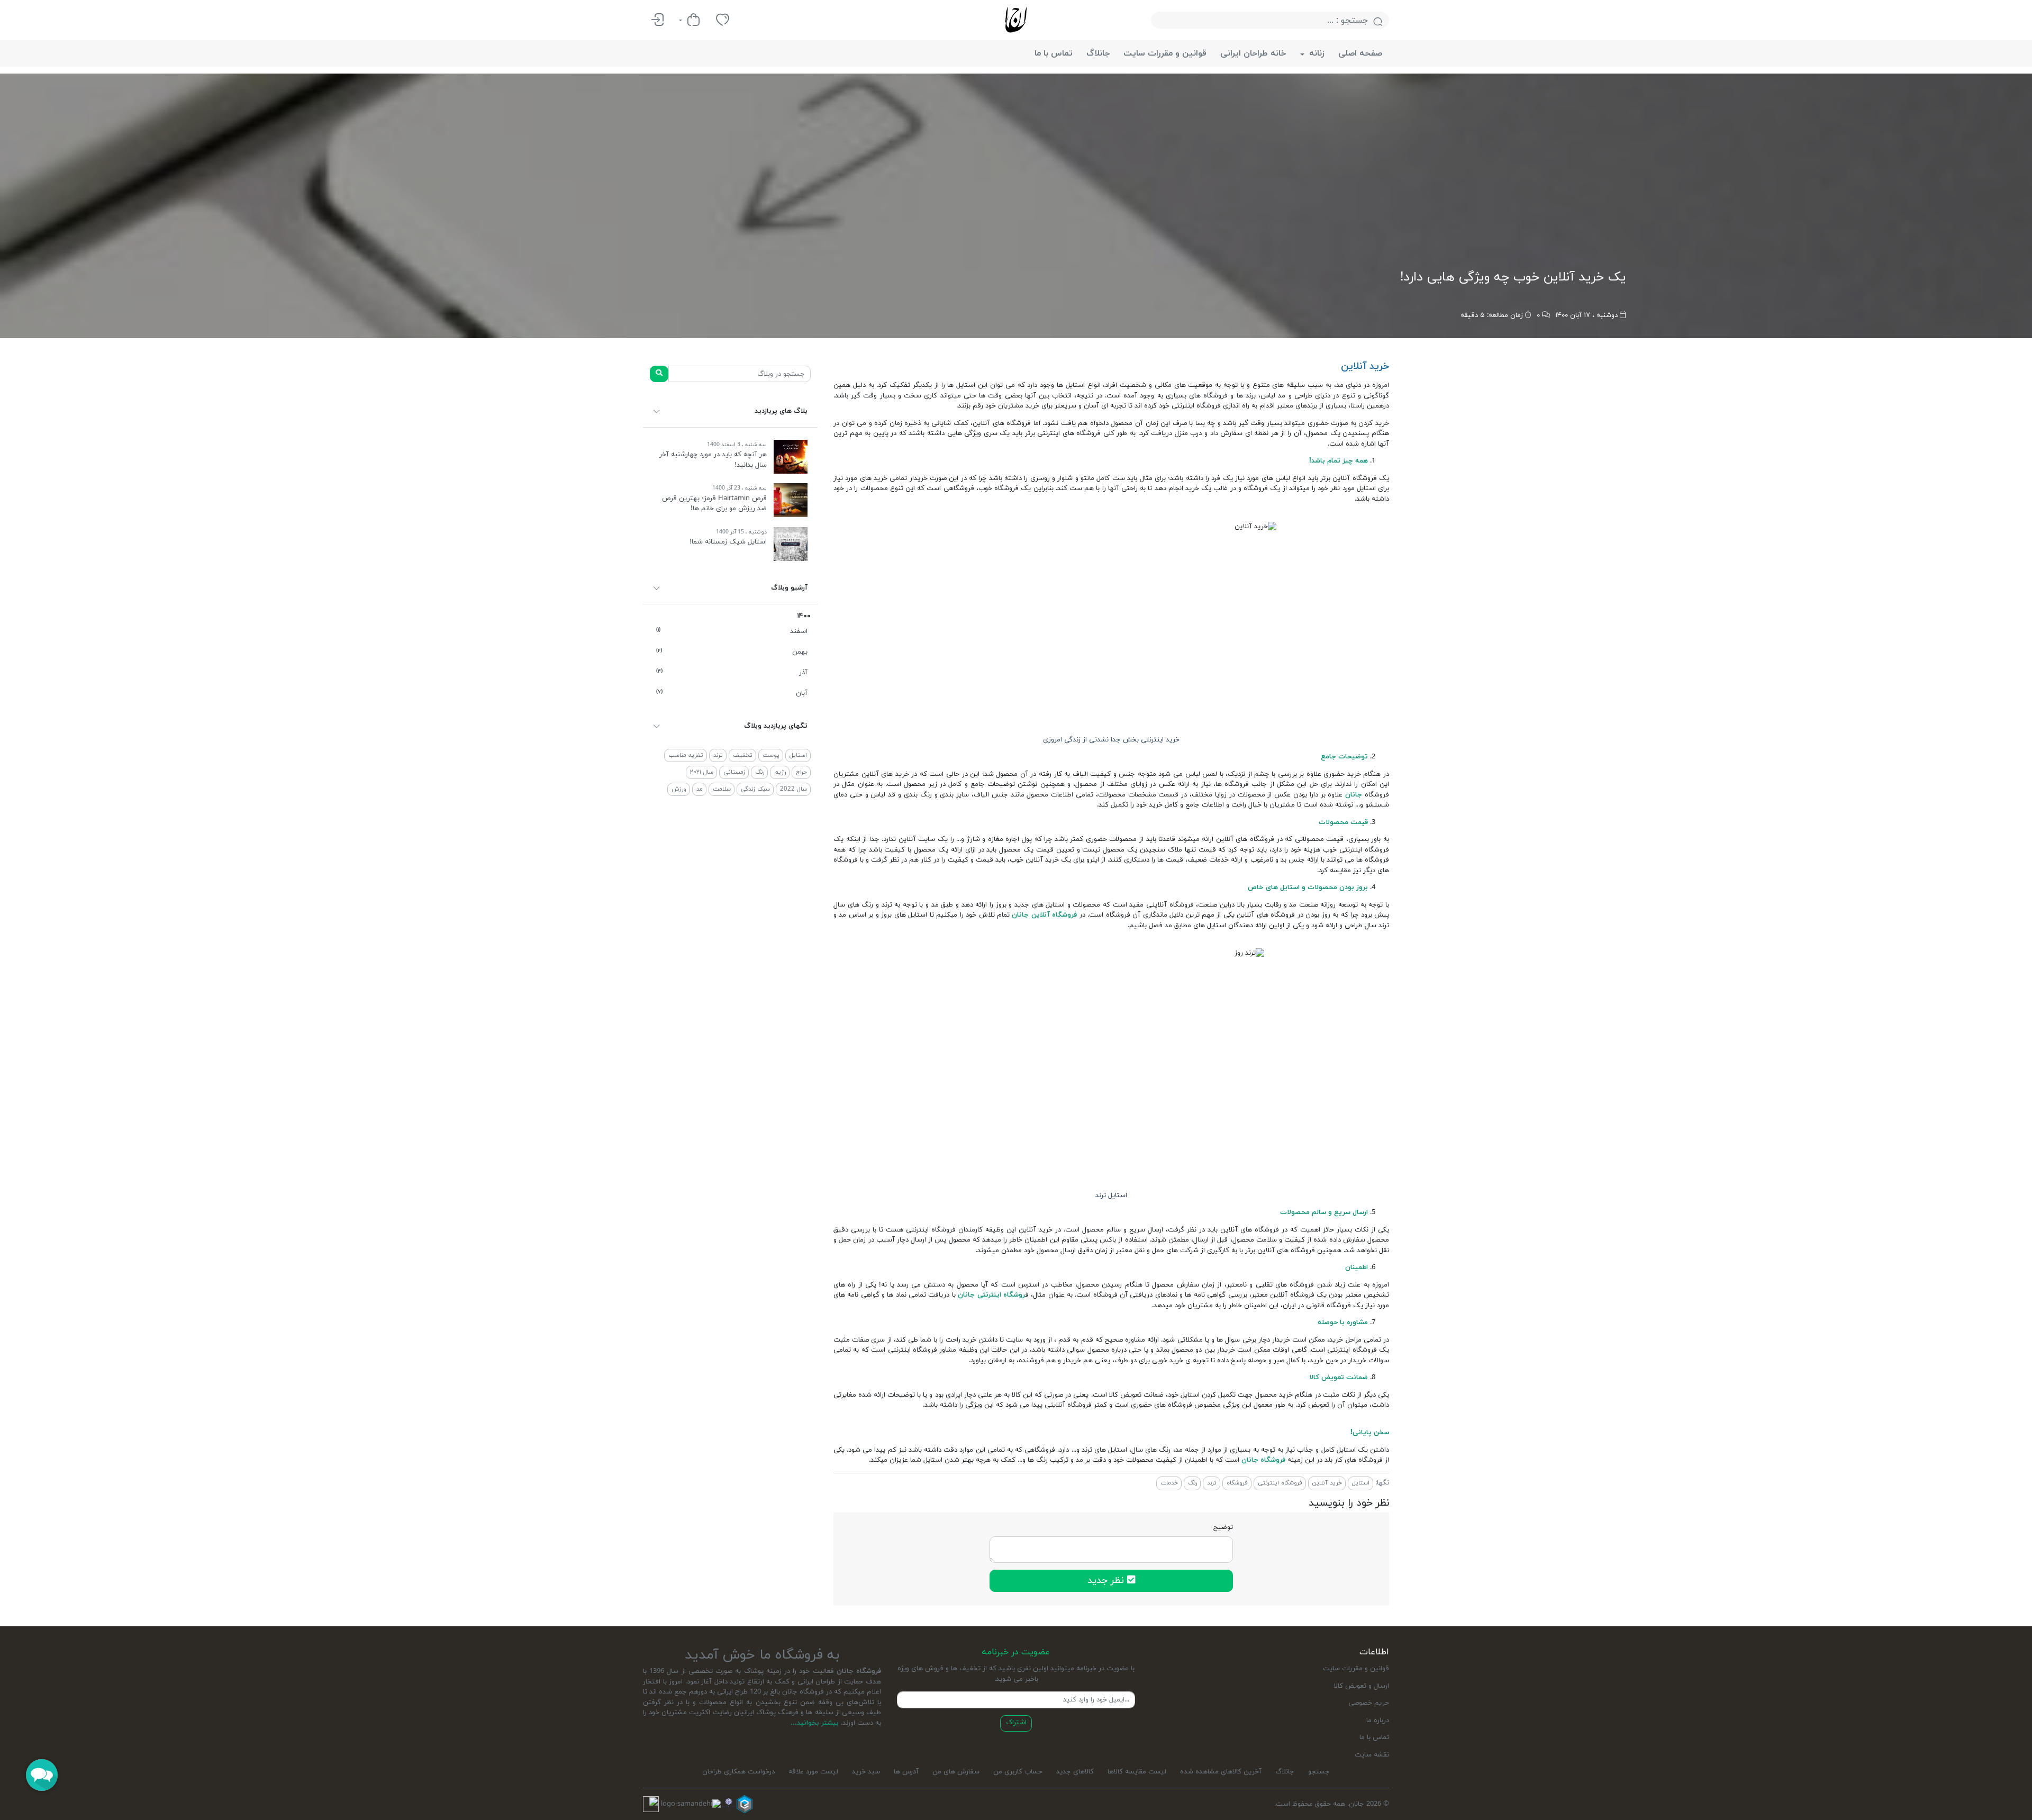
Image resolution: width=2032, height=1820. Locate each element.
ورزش (679, 789)
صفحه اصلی (1360, 53)
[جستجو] (659, 374)
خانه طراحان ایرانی (1253, 53)
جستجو (1319, 1772)
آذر (732, 673)
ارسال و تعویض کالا (1362, 1686)
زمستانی (734, 772)
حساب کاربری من (1018, 1772)
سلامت (722, 789)
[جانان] (1016, 20)
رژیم (780, 772)
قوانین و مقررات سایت (1165, 53)
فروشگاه (1237, 1483)
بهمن (732, 652)
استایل (798, 755)
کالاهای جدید (1075, 1772)
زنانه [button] (1316, 53)
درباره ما (1378, 1721)
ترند (718, 755)
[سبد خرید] (690, 20)
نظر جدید (1107, 1581)
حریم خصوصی (1369, 1703)
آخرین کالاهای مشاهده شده (1221, 1772)
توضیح (1223, 1527)
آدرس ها (906, 1772)
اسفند (732, 631)
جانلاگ (1098, 53)
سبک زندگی (755, 789)
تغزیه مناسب (686, 755)
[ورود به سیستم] (657, 20)
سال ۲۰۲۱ (702, 772)
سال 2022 (793, 789)
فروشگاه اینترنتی (1280, 1483)
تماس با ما (1054, 53)
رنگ (760, 772)
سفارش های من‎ (956, 1772)
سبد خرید (866, 1772)
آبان (732, 693)
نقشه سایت (1372, 1755)
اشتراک (1016, 1723)
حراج (801, 772)
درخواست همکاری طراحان (738, 1772)
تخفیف (743, 755)
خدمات (1169, 1483)
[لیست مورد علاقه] (723, 20)
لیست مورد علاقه (813, 1772)
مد (700, 789)
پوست (771, 755)
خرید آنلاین (1327, 1483)
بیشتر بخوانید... (815, 1723)
